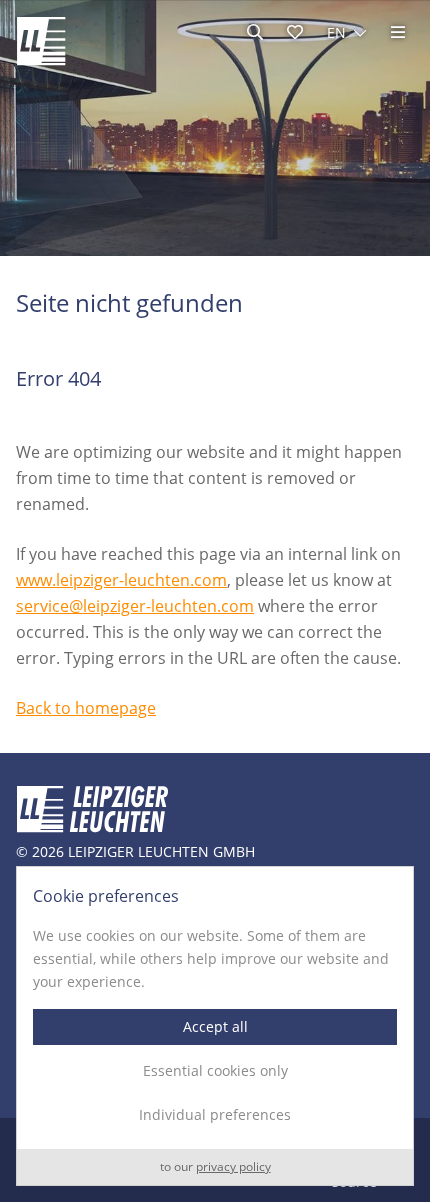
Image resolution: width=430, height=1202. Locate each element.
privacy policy (233, 1167)
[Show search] (255, 32)
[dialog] (215, 1026)
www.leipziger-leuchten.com (121, 580)
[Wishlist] (295, 32)
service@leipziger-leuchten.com (135, 606)
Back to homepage (86, 708)
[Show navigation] (398, 32)
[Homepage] (41, 41)
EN (336, 32)
